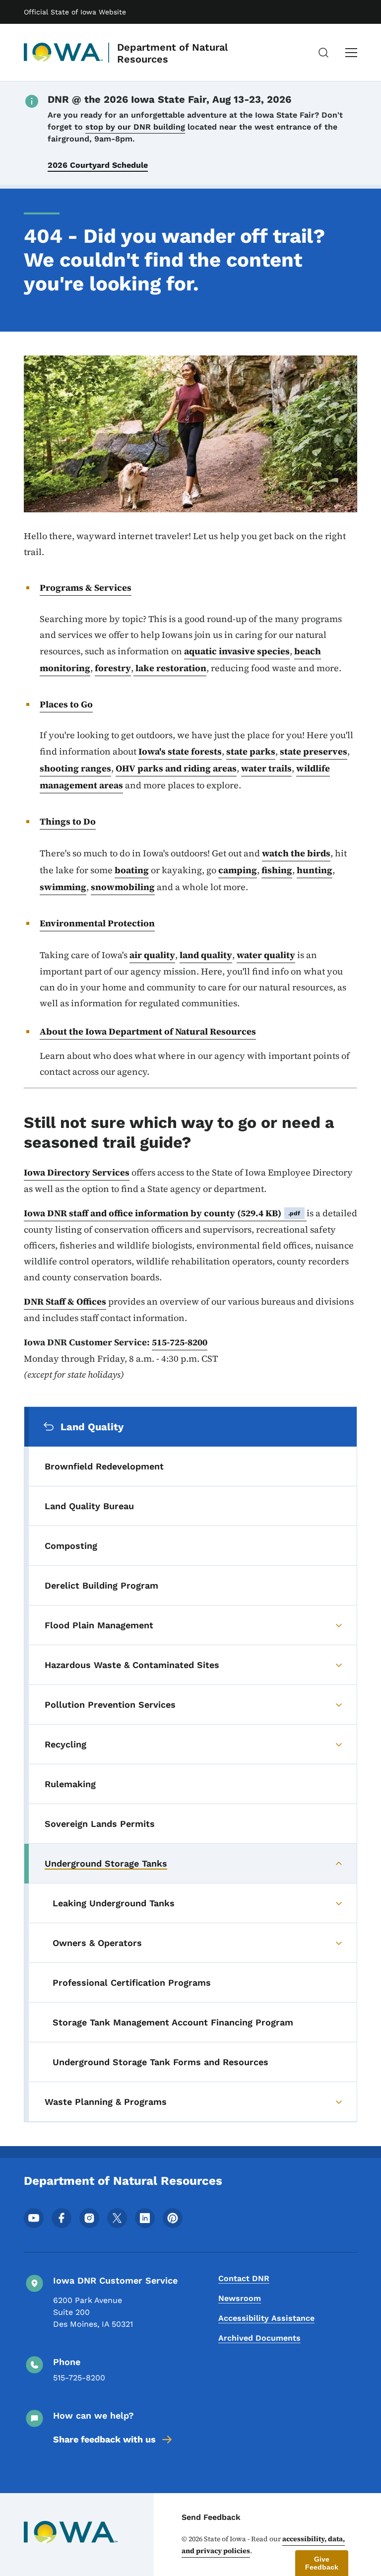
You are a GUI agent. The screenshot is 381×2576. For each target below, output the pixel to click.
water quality (266, 955)
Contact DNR (244, 2278)
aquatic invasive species (237, 651)
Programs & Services (86, 588)
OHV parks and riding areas (176, 768)
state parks (251, 751)
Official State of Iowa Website (75, 12)
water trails (266, 768)
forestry (113, 668)
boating (132, 870)
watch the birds (296, 853)
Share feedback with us (104, 2439)
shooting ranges (75, 768)
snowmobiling (123, 887)
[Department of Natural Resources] (63, 53)
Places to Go (66, 704)
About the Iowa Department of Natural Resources (148, 1031)
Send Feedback (211, 2517)
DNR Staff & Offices (65, 1301)
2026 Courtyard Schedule (98, 165)
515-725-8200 (180, 1342)
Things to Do (68, 821)
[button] (322, 2563)
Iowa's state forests (180, 751)
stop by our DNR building (135, 127)
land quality (206, 955)
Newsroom (240, 2298)
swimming (63, 887)
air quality (152, 955)
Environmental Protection (97, 923)
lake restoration (170, 668)
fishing (277, 870)
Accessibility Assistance (266, 2318)
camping (238, 870)
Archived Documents (259, 2338)
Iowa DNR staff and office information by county (162, 1213)
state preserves (314, 751)
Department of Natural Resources (172, 53)
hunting (315, 870)
